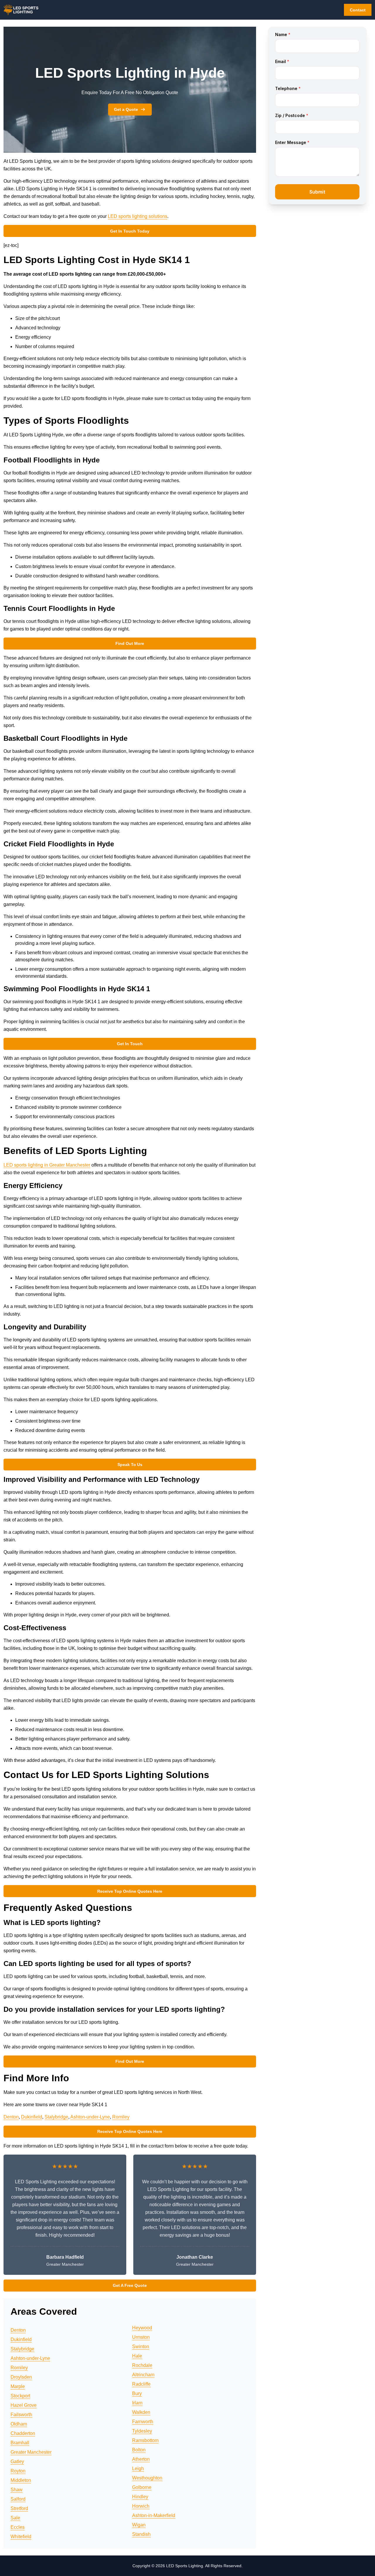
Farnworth (143, 2422)
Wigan (139, 2525)
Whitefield (21, 2537)
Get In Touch (130, 1044)
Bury (137, 2393)
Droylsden (21, 2377)
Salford (18, 2499)
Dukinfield (32, 2117)
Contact (358, 10)
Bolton (139, 2450)
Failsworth (21, 2415)
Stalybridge (56, 2117)
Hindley (140, 2497)
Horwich (141, 2506)
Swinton (141, 2347)
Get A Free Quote (130, 2285)
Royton (18, 2471)
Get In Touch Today (130, 231)
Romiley (121, 2117)
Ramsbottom (145, 2440)
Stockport (20, 2396)
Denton (11, 2117)
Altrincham (143, 2375)
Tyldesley (142, 2431)
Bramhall (20, 2443)
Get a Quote (126, 109)
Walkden (141, 2412)
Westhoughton (147, 2478)
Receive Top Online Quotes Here (130, 1891)
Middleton (21, 2480)
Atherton (141, 2459)
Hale (137, 2356)
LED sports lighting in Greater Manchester (47, 1165)
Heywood (142, 2328)
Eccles (18, 2527)
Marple (18, 2386)
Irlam (137, 2403)
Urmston (141, 2337)
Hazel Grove (24, 2405)
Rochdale (142, 2365)
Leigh (138, 2469)
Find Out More (130, 643)
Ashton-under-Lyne (90, 2117)
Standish (141, 2534)
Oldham (19, 2424)
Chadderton (23, 2433)
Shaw (17, 2490)
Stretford (19, 2508)
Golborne (142, 2487)
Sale (15, 2518)
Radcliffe (141, 2384)
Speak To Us (130, 1465)
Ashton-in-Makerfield (154, 2515)
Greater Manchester (31, 2452)
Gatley (17, 2461)
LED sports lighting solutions (138, 216)
